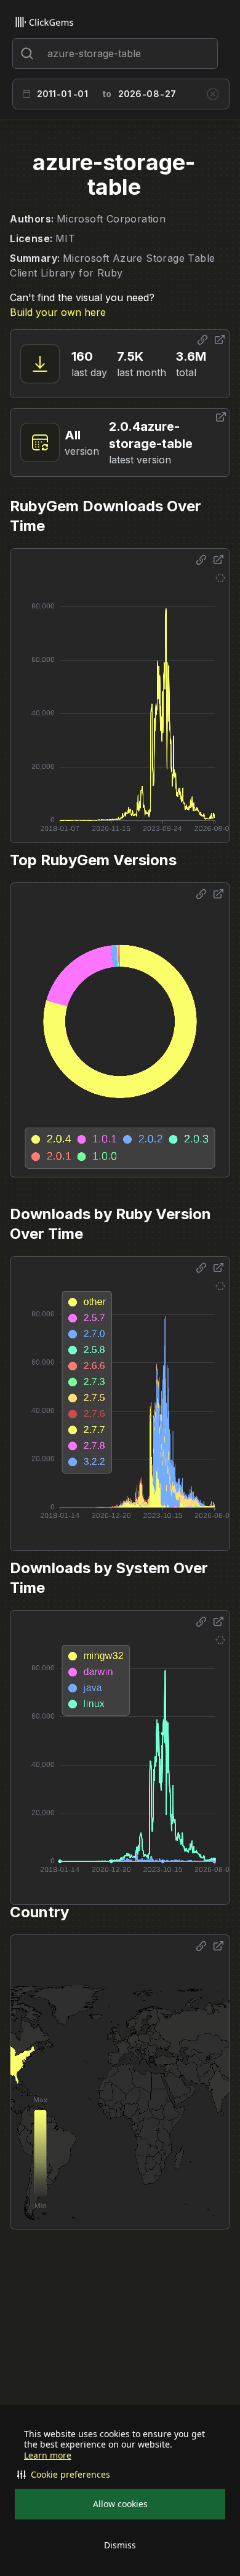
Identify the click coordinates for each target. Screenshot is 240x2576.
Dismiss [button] (120, 2545)
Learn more (48, 2456)
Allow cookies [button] (120, 2504)
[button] (120, 2475)
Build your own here (58, 312)
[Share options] (202, 340)
